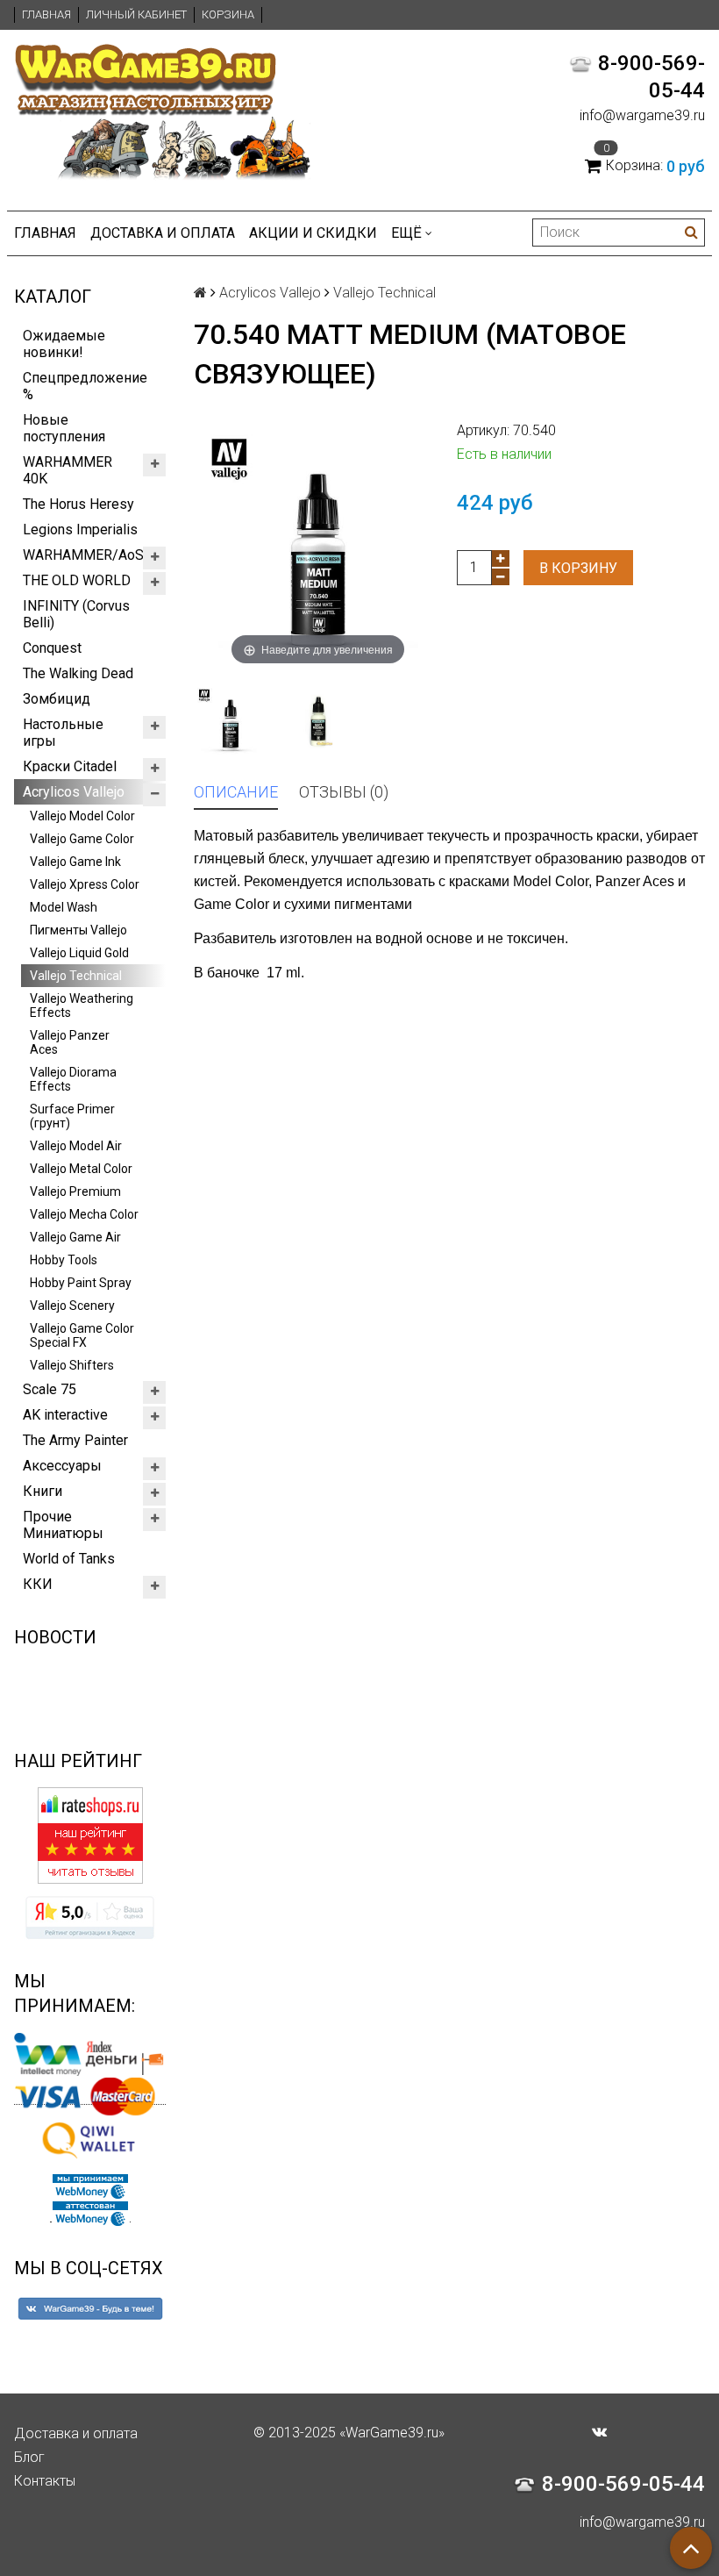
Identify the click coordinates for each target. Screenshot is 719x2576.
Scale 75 (50, 1389)
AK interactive (65, 1415)
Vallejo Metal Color (81, 1169)
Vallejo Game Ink (75, 862)
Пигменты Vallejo (78, 930)
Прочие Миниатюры (63, 1525)
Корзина (228, 14)
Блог (29, 2457)
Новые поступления (64, 428)
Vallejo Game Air (75, 1237)
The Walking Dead (78, 673)
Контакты (45, 2481)
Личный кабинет (136, 14)
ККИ (38, 1584)
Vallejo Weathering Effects (82, 1005)
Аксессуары (62, 1466)
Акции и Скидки (313, 233)
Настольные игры (63, 733)
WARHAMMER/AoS (83, 555)
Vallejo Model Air (76, 1146)
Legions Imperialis (80, 530)
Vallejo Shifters (72, 1365)
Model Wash (64, 907)
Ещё (406, 233)
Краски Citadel (70, 766)
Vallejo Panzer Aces (70, 1042)
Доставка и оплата (163, 233)
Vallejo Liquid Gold (79, 953)
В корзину (578, 568)
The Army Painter (75, 1440)
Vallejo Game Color (82, 839)
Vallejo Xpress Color (85, 884)
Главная (46, 14)
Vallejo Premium (75, 1191)
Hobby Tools (64, 1260)
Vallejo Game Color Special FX (82, 1335)
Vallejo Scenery (72, 1306)
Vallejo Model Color (82, 816)
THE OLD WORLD (77, 580)
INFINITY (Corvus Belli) (76, 614)
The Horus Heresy (78, 504)
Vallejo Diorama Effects (73, 1079)
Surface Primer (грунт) (72, 1116)
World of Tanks (69, 1559)
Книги (43, 1491)
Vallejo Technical (76, 976)
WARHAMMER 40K (68, 470)
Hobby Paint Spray (81, 1283)
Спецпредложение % (85, 386)
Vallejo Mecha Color (84, 1214)
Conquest (52, 648)
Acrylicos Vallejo (74, 792)
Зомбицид (57, 699)
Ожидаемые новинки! (64, 344)
